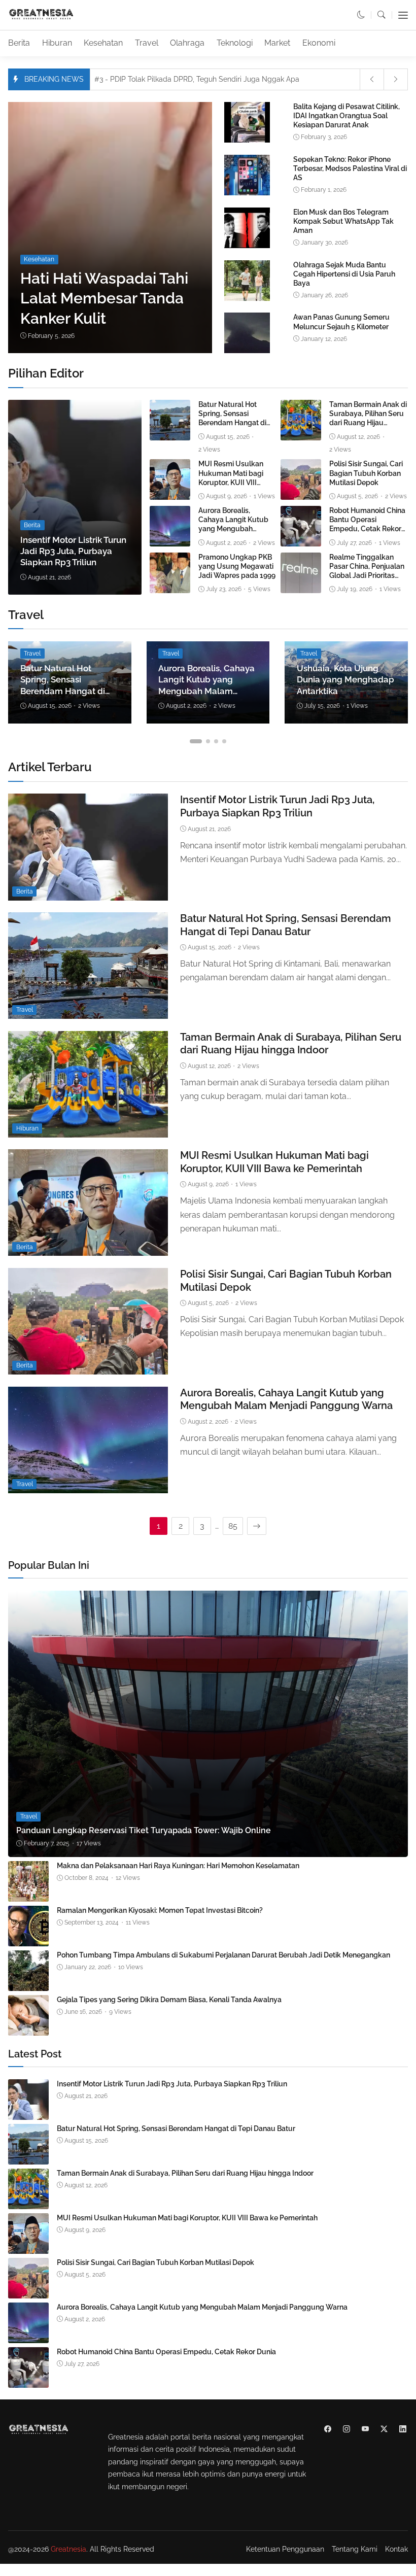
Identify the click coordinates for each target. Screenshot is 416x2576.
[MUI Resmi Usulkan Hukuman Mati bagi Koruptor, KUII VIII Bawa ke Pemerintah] (170, 493)
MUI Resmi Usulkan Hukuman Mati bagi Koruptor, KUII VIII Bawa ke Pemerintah (187, 2218)
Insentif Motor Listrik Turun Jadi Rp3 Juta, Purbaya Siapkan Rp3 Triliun (73, 551)
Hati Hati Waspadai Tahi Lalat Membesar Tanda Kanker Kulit (104, 298)
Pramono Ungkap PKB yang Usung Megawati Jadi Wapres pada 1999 (237, 566)
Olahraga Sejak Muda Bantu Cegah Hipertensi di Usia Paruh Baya (344, 274)
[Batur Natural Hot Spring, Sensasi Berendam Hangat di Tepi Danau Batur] (170, 434)
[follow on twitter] (384, 2429)
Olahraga (187, 43)
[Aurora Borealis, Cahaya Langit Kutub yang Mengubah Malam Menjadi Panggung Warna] (170, 540)
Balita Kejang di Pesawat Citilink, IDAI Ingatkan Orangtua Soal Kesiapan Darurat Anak (346, 116)
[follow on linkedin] (403, 2429)
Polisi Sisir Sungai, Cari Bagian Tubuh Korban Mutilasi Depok (366, 473)
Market (277, 43)
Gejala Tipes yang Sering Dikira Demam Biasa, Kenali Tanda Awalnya (169, 2000)
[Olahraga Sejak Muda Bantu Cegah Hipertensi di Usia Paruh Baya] (247, 299)
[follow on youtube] (365, 2429)
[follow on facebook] (327, 2429)
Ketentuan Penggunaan (285, 2549)
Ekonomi (319, 43)
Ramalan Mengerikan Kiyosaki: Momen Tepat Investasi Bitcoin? (160, 1910)
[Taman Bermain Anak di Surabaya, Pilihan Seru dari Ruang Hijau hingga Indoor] (301, 434)
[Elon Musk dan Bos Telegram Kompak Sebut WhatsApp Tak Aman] (247, 246)
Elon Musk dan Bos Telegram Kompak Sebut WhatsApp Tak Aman (343, 221)
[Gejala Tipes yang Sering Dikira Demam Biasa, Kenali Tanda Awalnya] (28, 2029)
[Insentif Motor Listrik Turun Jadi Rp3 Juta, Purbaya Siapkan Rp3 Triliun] (75, 497)
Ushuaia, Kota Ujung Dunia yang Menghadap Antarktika (345, 680)
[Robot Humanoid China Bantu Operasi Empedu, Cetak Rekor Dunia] (301, 540)
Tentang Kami (355, 2549)
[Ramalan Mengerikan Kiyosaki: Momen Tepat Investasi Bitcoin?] (28, 1939)
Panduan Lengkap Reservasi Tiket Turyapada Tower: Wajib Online (144, 1830)
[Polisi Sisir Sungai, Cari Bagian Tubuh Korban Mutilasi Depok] (301, 493)
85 (233, 1526)
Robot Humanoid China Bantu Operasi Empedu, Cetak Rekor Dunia (367, 524)
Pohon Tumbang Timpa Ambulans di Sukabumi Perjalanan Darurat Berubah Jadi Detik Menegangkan (223, 1955)
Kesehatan (103, 43)
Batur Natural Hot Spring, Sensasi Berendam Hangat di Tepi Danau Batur (232, 418)
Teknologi (235, 43)
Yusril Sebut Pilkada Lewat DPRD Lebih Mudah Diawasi (194, 79)
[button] (361, 15)
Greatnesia (68, 2549)
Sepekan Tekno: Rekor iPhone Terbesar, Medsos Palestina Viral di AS (350, 168)
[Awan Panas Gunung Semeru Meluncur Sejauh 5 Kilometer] (247, 351)
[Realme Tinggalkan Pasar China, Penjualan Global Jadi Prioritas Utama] (301, 586)
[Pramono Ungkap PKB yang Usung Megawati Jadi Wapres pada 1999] (170, 586)
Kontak (396, 2549)
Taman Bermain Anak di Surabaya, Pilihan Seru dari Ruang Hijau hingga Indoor (368, 418)
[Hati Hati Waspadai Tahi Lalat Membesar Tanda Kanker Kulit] (197, 228)
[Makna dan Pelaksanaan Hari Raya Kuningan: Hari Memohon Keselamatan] (28, 1895)
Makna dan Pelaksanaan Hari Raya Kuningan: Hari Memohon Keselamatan (178, 1866)
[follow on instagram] (346, 2429)
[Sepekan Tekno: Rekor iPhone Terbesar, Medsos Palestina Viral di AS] (247, 194)
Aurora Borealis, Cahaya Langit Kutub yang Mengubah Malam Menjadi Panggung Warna (233, 529)
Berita (19, 43)
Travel (147, 43)
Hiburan (57, 43)
